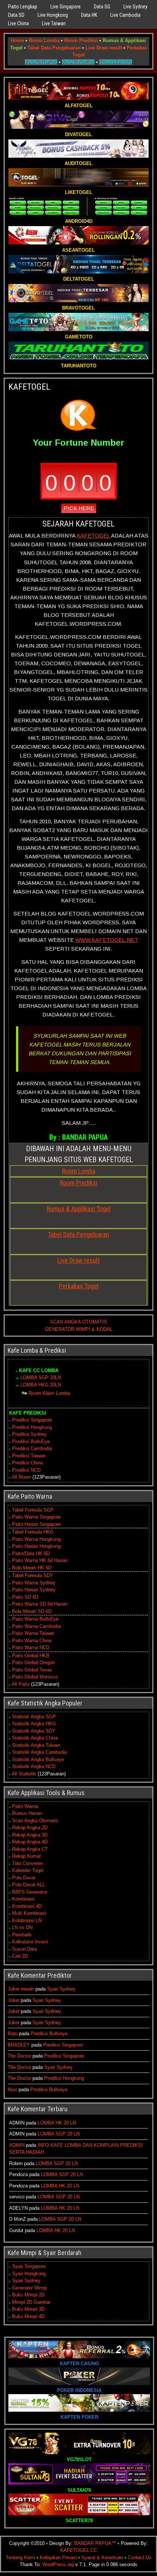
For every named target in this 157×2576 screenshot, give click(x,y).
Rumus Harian (27, 1813)
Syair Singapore (29, 2266)
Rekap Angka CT (30, 1849)
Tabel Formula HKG (33, 1532)
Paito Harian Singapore (36, 1524)
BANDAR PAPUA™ (95, 2543)
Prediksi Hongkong (32, 1427)
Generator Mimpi (30, 2288)
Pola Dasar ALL (28, 1885)
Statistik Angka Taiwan (36, 1745)
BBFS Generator (30, 1892)
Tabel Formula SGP (33, 1510)
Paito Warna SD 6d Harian (40, 1604)
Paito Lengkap (23, 7)
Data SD (16, 15)
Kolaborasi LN (27, 1920)
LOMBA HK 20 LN (57, 2123)
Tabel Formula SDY (33, 1575)
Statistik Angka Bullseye (38, 1759)
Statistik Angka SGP (34, 1717)
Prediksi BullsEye (31, 1441)
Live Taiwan (54, 23)
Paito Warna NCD (31, 1648)
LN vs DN (22, 1927)
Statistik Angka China (35, 1738)
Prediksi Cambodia (32, 1448)
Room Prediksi (81, 40)
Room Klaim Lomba (49, 1393)
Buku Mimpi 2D (28, 2295)
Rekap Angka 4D (30, 1842)
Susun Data (24, 1949)
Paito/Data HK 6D (31, 1553)
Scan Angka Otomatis (35, 1821)
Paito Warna (25, 1806)
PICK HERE (79, 508)
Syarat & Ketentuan (102, 2558)
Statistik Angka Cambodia (39, 1752)
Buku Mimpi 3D (28, 2309)
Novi (12, 2090)
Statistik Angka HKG (34, 1724)
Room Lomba (44, 40)
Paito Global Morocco (35, 1677)
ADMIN (17, 2145)
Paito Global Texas (32, 1670)
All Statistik (24, 1774)
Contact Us (140, 2558)
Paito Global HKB (31, 1656)
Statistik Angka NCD (34, 1766)
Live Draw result (104, 48)
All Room (21, 1477)
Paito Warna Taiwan (33, 1633)
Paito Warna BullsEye (35, 1619)
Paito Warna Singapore (36, 1517)
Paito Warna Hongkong (36, 1539)
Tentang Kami (20, 2558)
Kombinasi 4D (27, 1906)
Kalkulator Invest (30, 1942)
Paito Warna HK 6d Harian (40, 1560)
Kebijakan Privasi (58, 2558)
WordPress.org (58, 2564)
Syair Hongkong (29, 2274)
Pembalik (22, 1935)
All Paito (21, 1684)
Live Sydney (135, 7)
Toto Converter (28, 1863)
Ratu (13, 2034)
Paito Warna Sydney (34, 1583)
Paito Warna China (32, 1641)
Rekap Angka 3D (30, 1835)
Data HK (89, 15)
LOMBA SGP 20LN (41, 1377)
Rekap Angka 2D (30, 1828)
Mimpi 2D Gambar (31, 2302)
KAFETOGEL (29, 387)
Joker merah (21, 1989)
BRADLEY (19, 2045)
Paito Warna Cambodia (36, 1626)
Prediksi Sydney (29, 1434)
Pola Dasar (24, 1878)
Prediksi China (27, 1463)
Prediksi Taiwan (29, 1456)
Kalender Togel (28, 1870)
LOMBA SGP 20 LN (59, 2134)
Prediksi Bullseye (49, 2034)
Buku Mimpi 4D (28, 2316)
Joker (14, 2000)
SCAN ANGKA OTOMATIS (78, 1322)
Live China (18, 23)
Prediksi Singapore (32, 1420)
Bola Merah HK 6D (32, 1568)
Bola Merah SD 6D (32, 1611)
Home (18, 40)
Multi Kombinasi (29, 1913)
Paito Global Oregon (33, 1663)
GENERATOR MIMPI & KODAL (79, 1329)
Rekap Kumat (26, 1856)
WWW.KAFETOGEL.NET (107, 940)
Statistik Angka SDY (34, 1731)
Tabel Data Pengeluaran (54, 48)
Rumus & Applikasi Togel (79, 1209)
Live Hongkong (53, 15)
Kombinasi (23, 1899)
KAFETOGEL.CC (79, 2550)
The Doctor (19, 2056)
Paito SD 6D (25, 1597)
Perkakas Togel (79, 1286)
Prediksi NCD (26, 1470)
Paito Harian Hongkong (36, 1546)
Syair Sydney (61, 1989)
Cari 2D (20, 1956)
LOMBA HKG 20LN (41, 1385)
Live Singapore (66, 7)
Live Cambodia (125, 15)
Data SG (102, 7)
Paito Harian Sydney (34, 1590)
